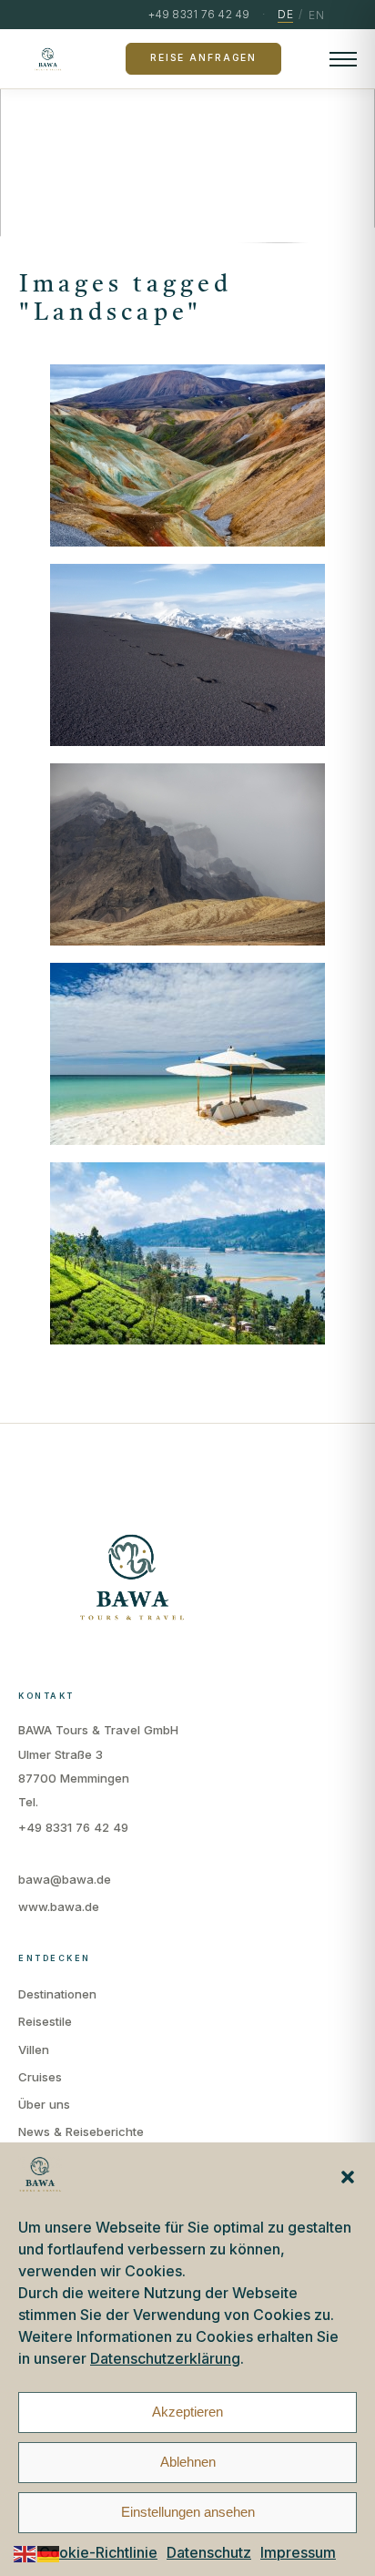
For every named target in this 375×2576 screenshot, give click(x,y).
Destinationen (57, 1994)
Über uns (44, 2104)
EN (316, 15)
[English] (25, 2553)
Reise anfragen (203, 58)
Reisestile (45, 2021)
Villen (34, 2050)
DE (285, 14)
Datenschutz (209, 2552)
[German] (49, 2553)
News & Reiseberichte (81, 2131)
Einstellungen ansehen (188, 2512)
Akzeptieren (187, 2412)
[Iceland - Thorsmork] (188, 854)
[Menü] (343, 59)
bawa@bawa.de (65, 1879)
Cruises (40, 2077)
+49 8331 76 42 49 (73, 1827)
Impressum (298, 2552)
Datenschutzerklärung (165, 2358)
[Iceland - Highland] (188, 455)
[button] (348, 2177)
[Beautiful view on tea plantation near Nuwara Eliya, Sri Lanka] (188, 1253)
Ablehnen (188, 2462)
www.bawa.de (59, 1906)
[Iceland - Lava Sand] (188, 655)
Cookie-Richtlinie (98, 2552)
